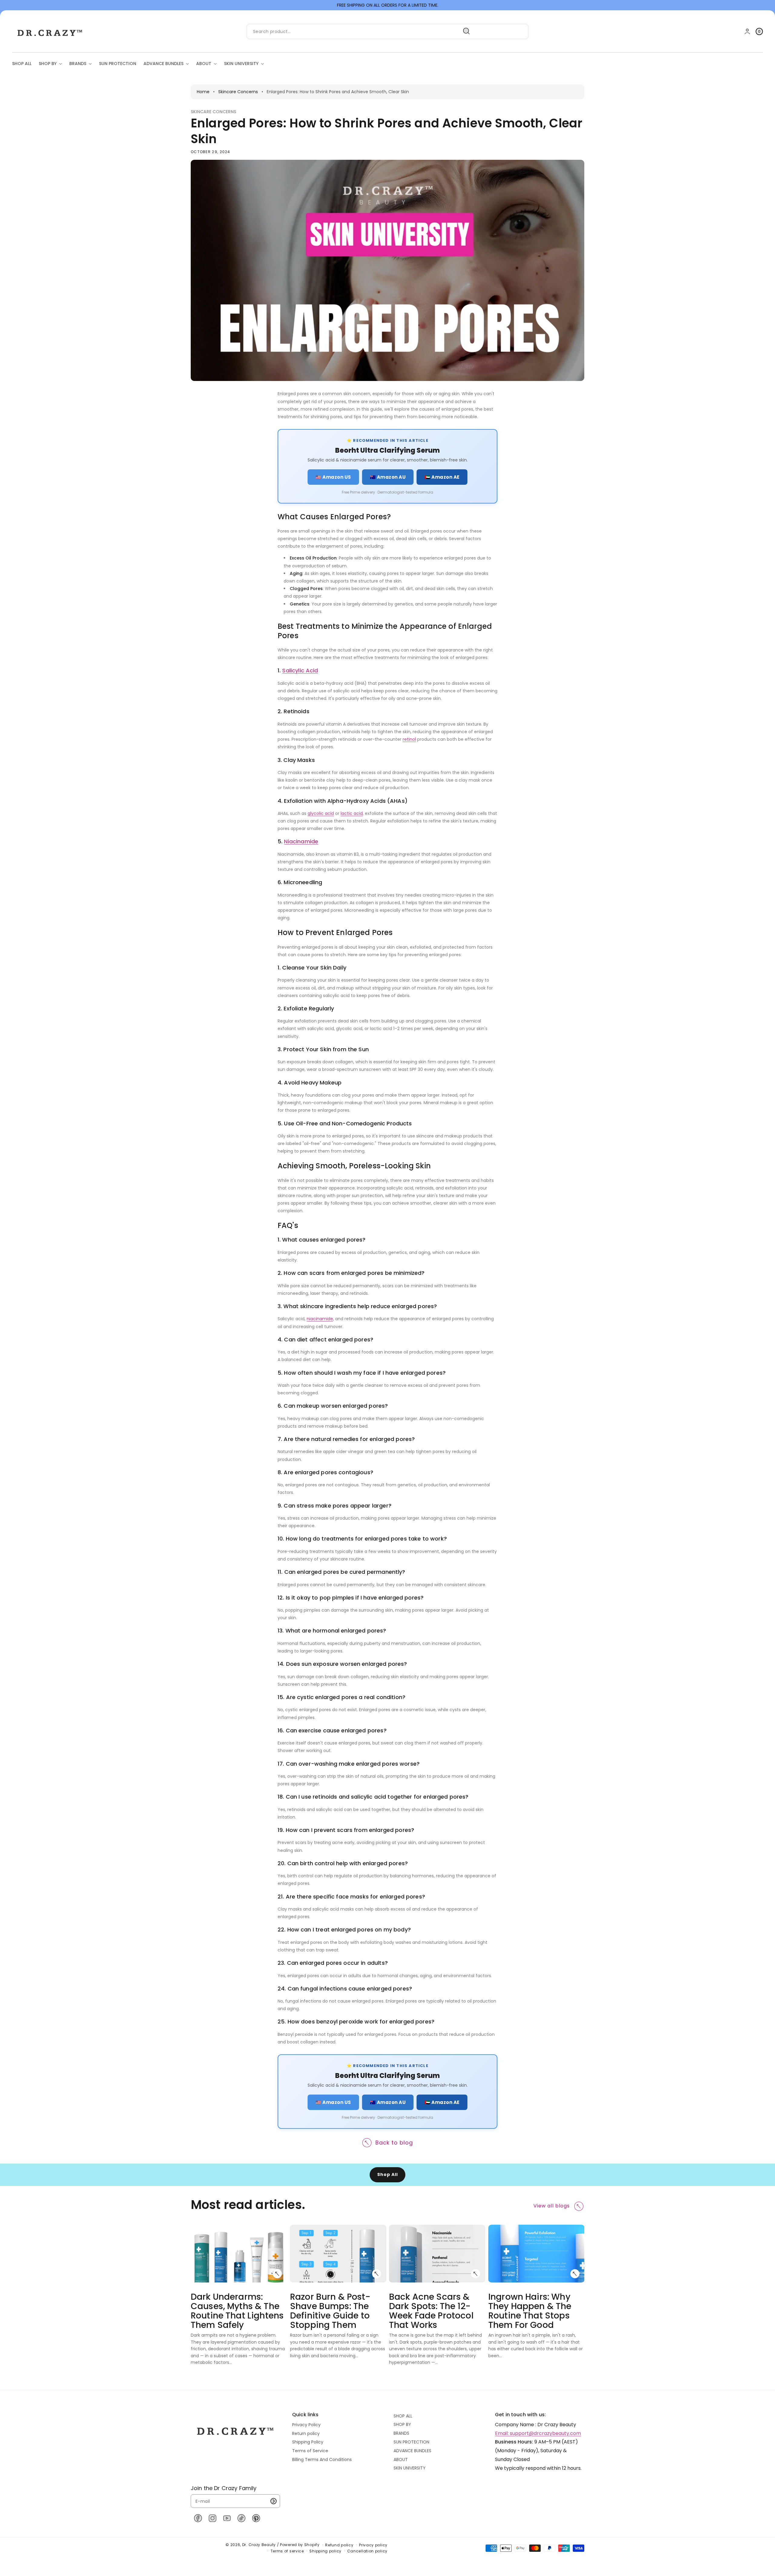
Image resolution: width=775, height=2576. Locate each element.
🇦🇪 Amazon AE (442, 477)
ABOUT (401, 2460)
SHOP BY (402, 2424)
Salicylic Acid (300, 670)
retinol (409, 739)
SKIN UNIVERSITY (410, 2468)
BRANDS (401, 2433)
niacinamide (320, 1319)
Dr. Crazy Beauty (259, 2545)
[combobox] (361, 31)
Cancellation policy (367, 2551)
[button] (759, 31)
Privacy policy (373, 2545)
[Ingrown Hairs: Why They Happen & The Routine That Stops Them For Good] (575, 2274)
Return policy (306, 2433)
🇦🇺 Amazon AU (388, 477)
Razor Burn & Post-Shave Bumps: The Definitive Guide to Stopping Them (330, 2311)
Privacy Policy (306, 2425)
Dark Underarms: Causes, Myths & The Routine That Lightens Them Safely (237, 2311)
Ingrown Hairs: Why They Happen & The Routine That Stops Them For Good (530, 2311)
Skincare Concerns (238, 92)
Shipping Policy (308, 2442)
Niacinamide (301, 841)
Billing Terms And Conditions (322, 2460)
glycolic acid (321, 813)
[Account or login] (747, 31)
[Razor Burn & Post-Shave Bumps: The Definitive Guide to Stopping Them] (377, 2274)
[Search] (467, 31)
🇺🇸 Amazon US (333, 477)
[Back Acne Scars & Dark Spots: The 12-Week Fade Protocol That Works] (476, 2274)
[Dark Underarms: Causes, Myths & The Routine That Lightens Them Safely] (278, 2274)
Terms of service (287, 2551)
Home (203, 92)
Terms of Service (310, 2451)
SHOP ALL (403, 2416)
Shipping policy (325, 2551)
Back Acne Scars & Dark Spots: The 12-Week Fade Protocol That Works (431, 2311)
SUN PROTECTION (411, 2442)
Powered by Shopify (300, 2545)
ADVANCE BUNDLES (412, 2451)
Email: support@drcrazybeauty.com (538, 2433)
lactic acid (352, 813)
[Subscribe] (273, 2501)
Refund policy (339, 2545)
